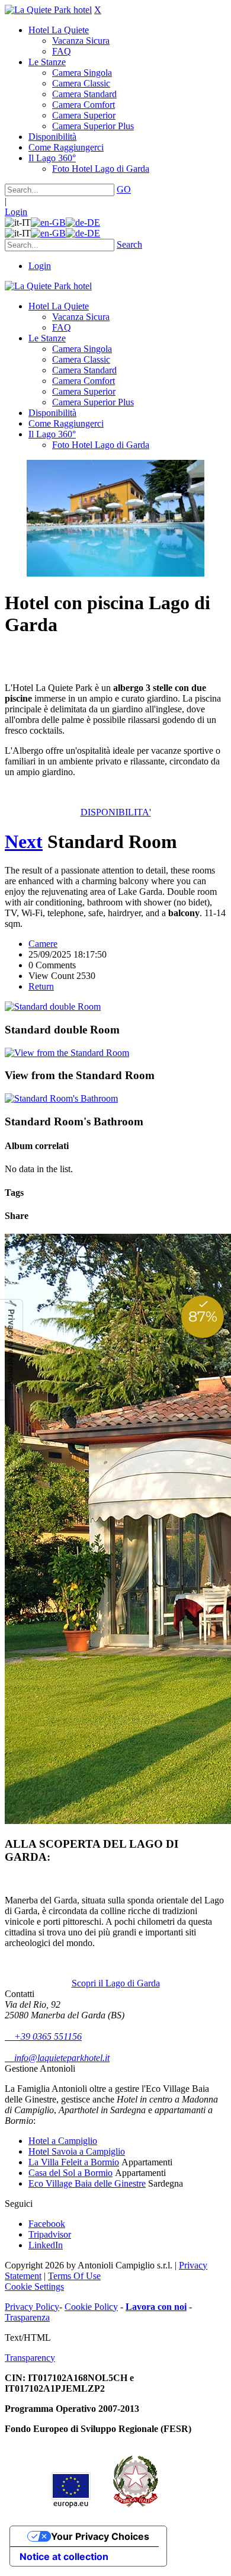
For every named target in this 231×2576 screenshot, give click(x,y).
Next (24, 841)
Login (16, 212)
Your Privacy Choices (100, 2536)
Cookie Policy (91, 2307)
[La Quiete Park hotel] (48, 10)
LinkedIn (46, 2245)
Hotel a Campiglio (63, 2141)
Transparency (30, 2358)
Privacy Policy (32, 2307)
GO (124, 189)
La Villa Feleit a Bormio (74, 2162)
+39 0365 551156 (43, 2036)
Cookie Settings (34, 2287)
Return (41, 986)
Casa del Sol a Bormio (70, 2173)
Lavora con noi (156, 2307)
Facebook (47, 2224)
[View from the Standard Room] (67, 1053)
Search (129, 244)
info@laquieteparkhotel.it (57, 2058)
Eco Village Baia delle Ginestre (87, 2183)
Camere (43, 944)
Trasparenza (27, 2317)
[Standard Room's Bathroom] (61, 1098)
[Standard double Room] (53, 1007)
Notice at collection (64, 2556)
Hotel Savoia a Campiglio (77, 2151)
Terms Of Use (74, 2276)
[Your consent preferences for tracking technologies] (11, 1350)
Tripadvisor (50, 2234)
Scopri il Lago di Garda (116, 1983)
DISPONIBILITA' (116, 812)
